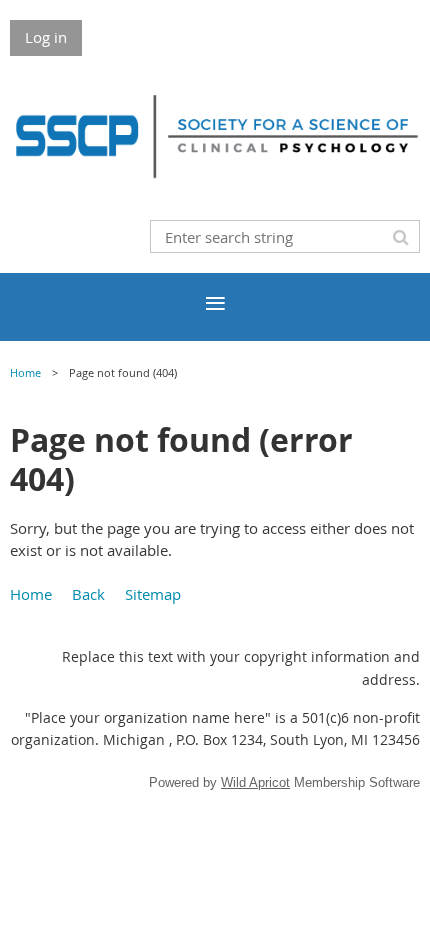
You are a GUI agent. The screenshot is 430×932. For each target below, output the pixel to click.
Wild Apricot (255, 782)
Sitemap (153, 594)
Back (88, 594)
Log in (46, 37)
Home (25, 373)
